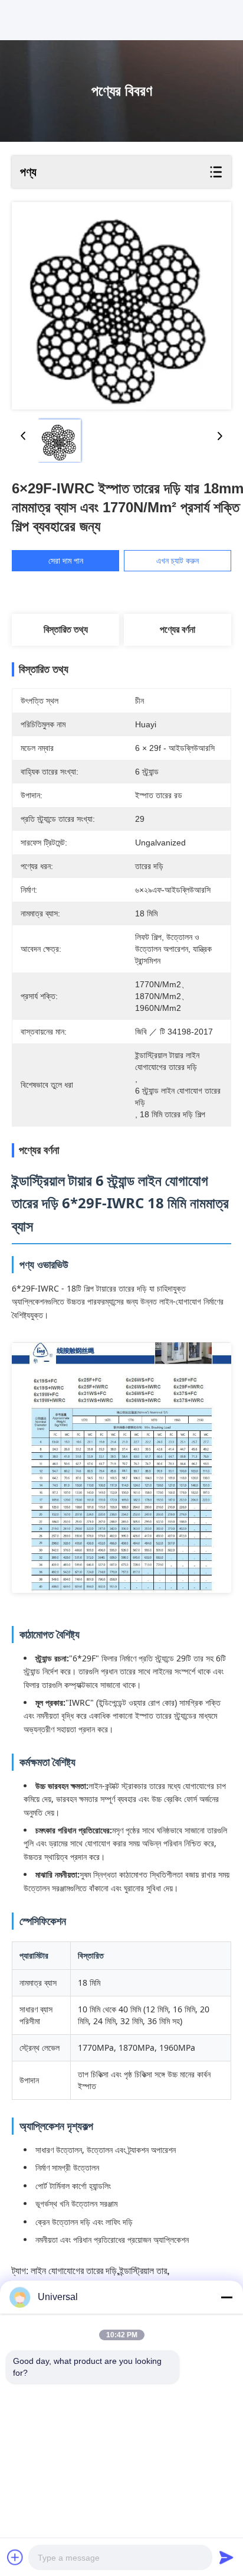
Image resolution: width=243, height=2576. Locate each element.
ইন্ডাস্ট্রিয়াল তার (143, 2271)
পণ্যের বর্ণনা (178, 630)
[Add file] (15, 2557)
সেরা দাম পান (66, 561)
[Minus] (226, 2297)
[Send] (226, 2557)
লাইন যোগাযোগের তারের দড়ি (74, 2271)
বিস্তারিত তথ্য (66, 630)
